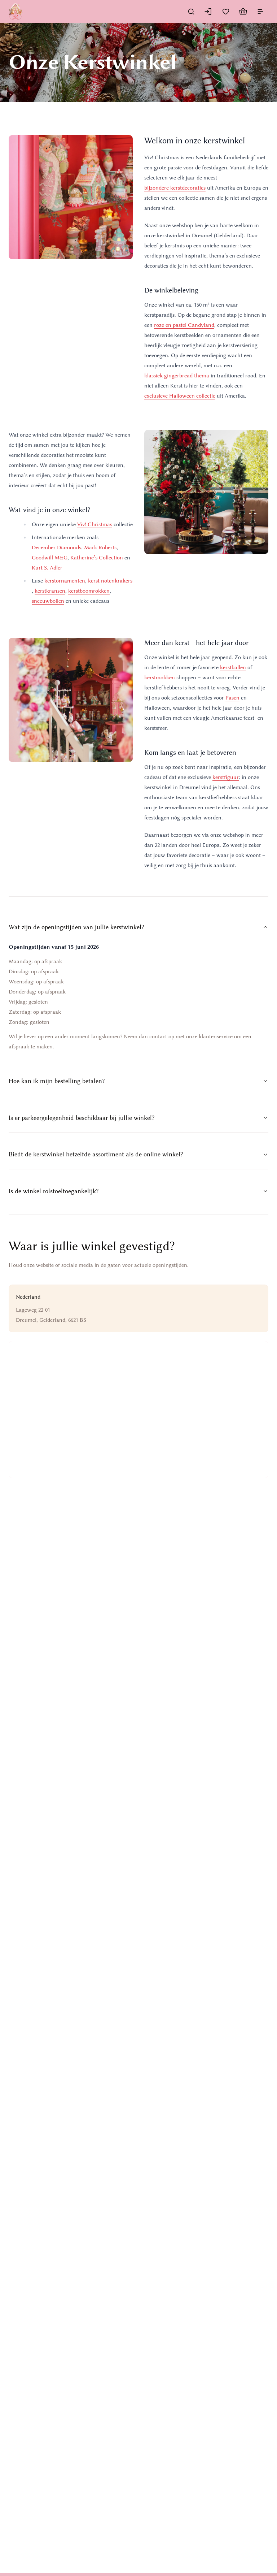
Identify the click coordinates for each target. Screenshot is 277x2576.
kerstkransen (50, 591)
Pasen (232, 698)
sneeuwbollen (48, 601)
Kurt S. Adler (47, 568)
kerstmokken (160, 677)
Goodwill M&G (50, 558)
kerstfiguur (226, 777)
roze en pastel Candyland (184, 325)
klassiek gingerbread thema (177, 376)
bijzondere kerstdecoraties (175, 188)
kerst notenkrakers (110, 581)
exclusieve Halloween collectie (180, 396)
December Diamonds (56, 547)
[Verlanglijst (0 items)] (226, 12)
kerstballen (233, 667)
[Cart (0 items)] (243, 12)
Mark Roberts (100, 547)
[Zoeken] (191, 12)
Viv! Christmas (95, 524)
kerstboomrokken (89, 591)
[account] (208, 12)
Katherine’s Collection (97, 558)
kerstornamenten (65, 581)
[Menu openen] (260, 12)
